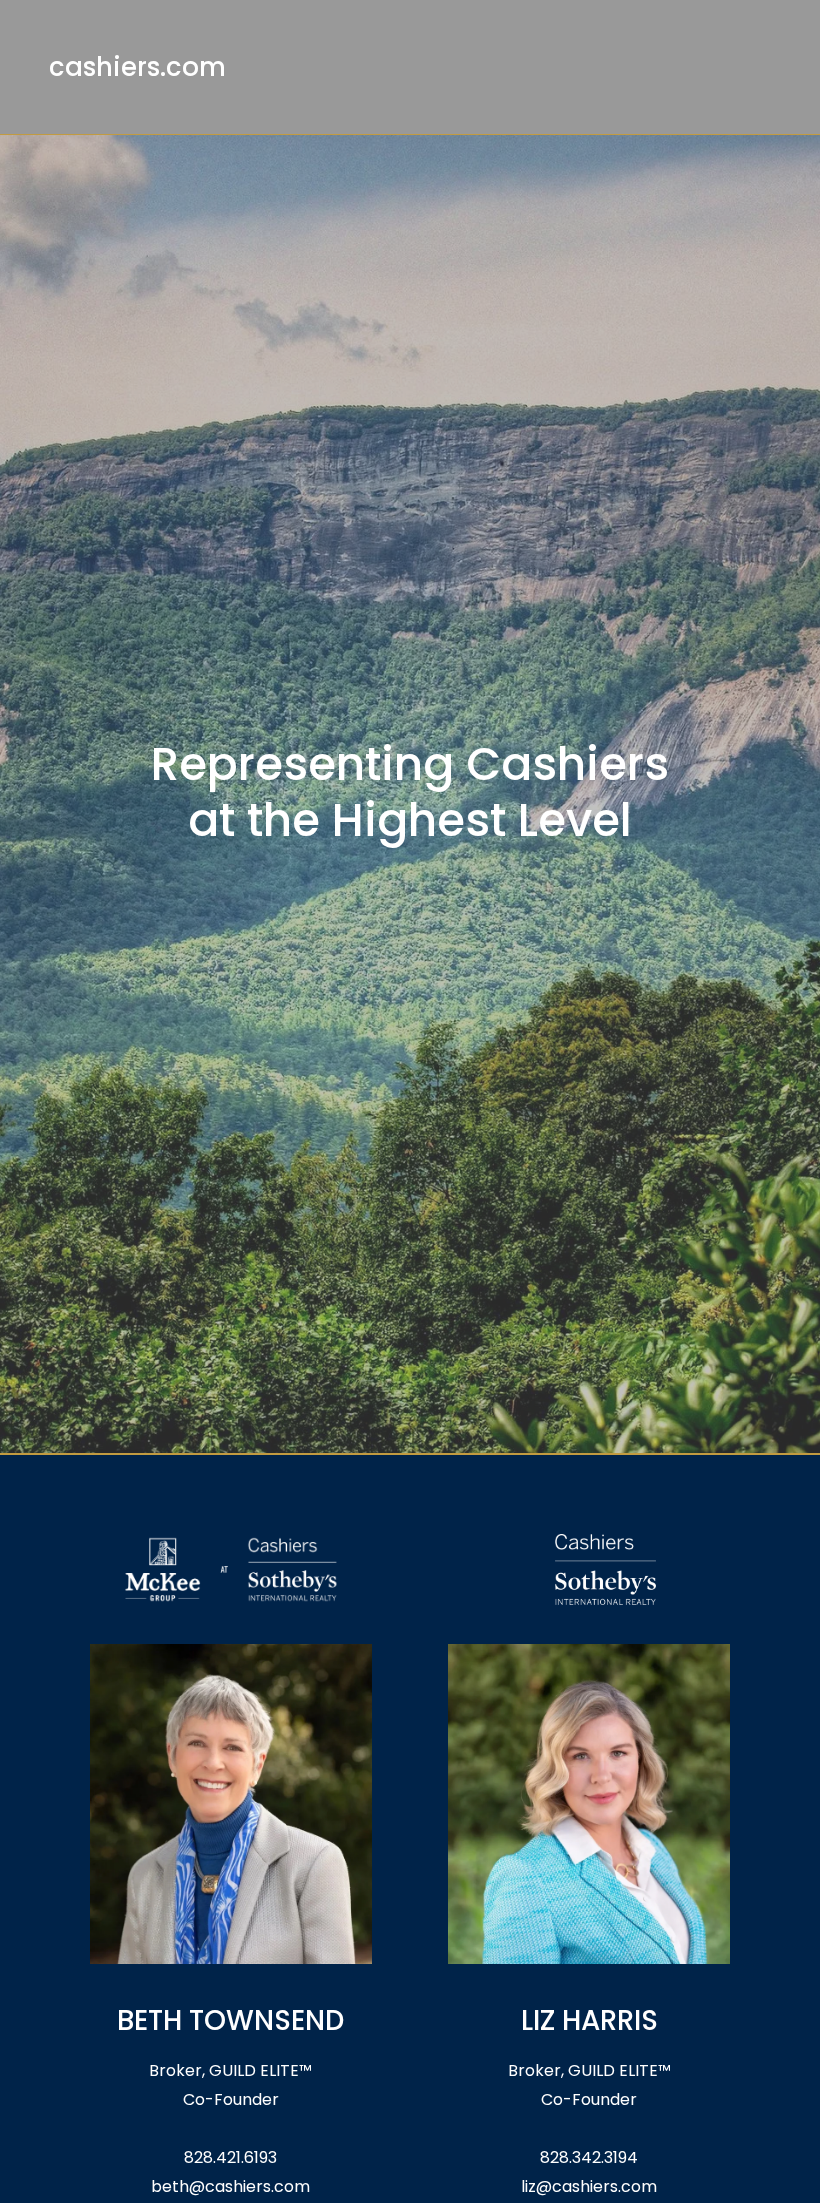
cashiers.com (137, 67)
